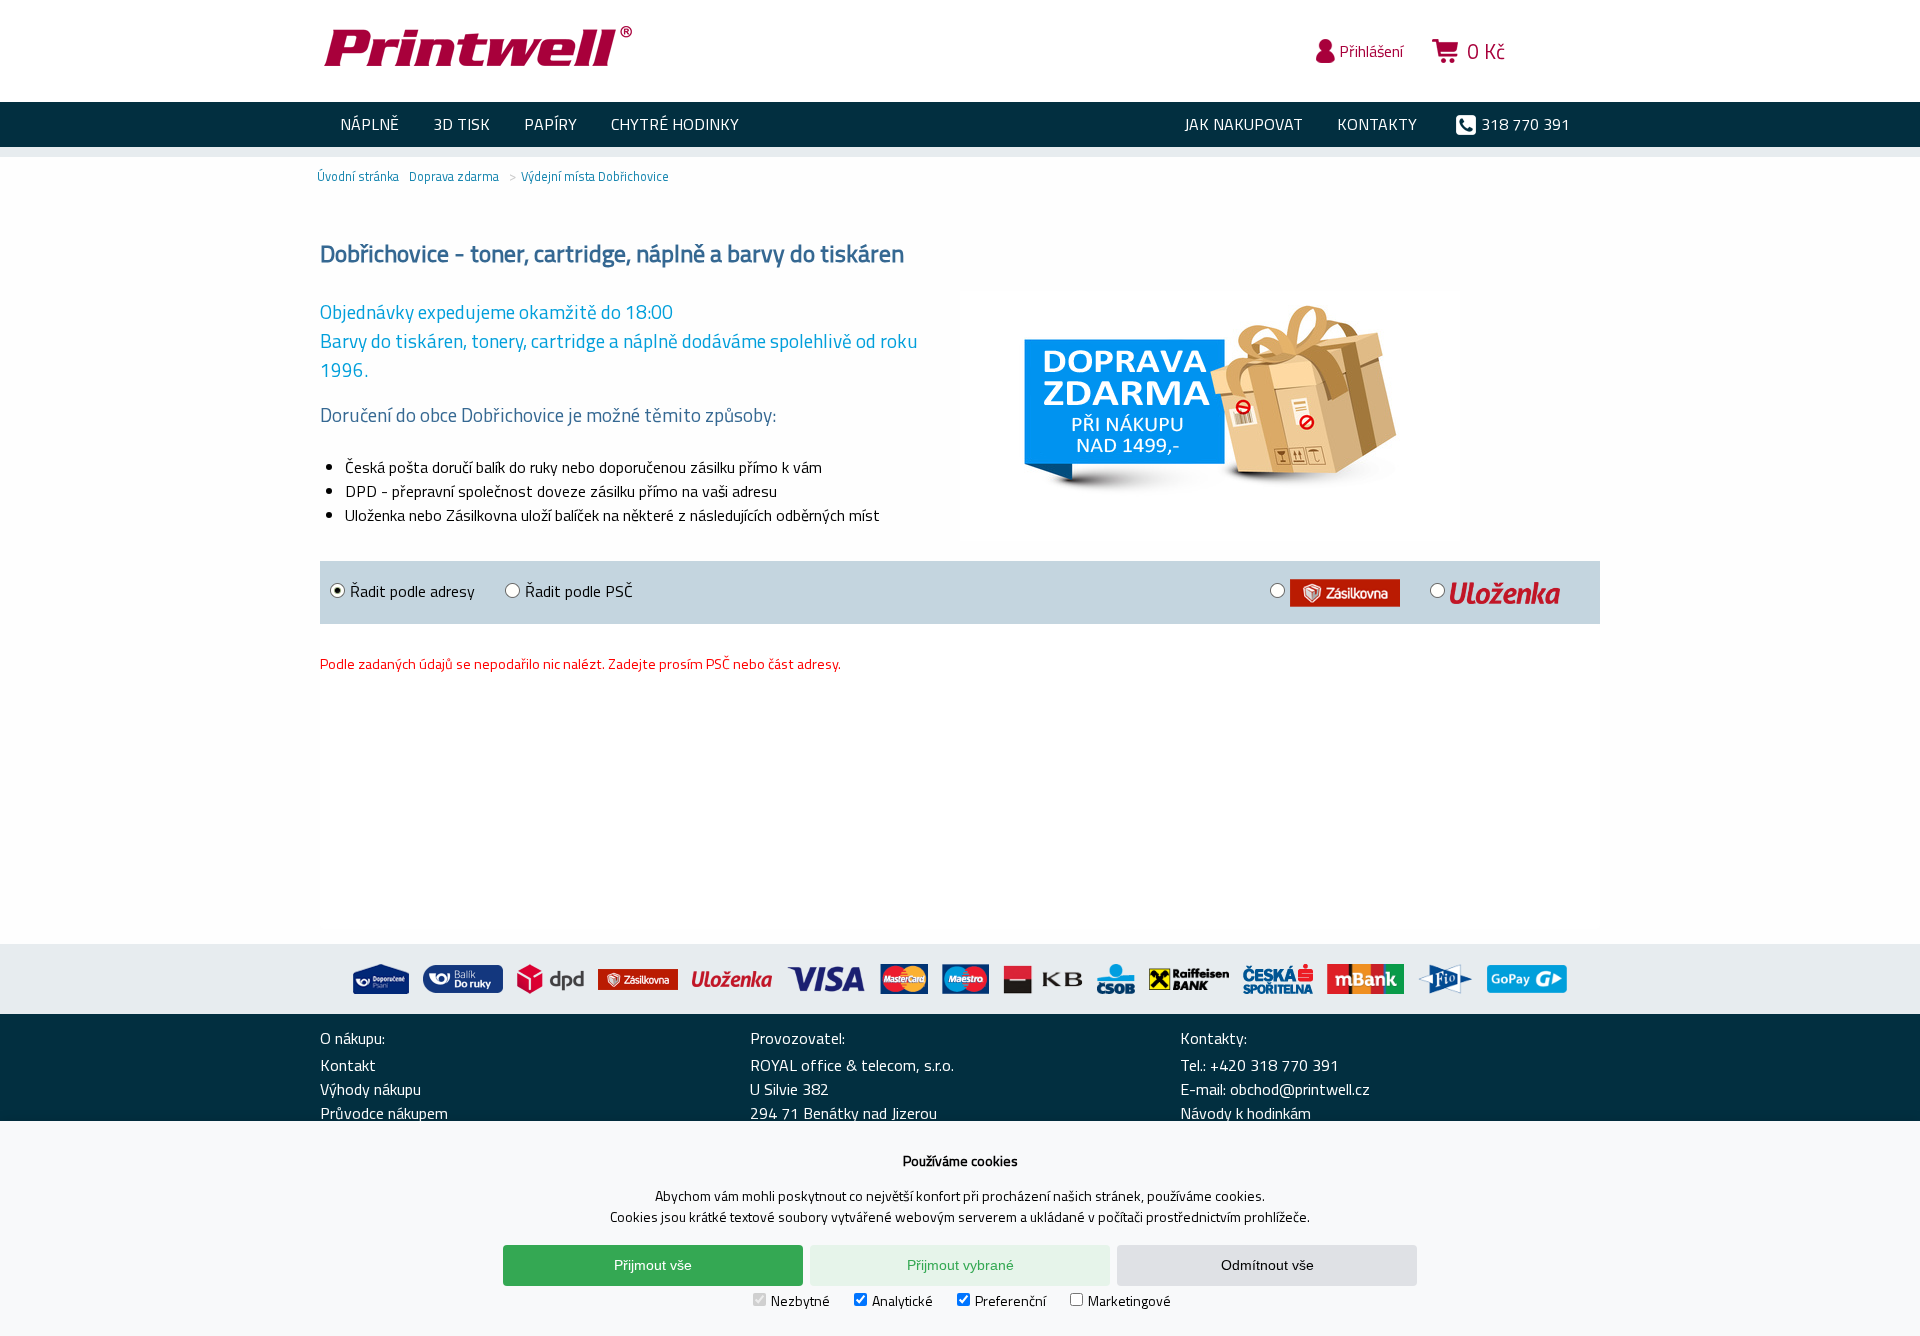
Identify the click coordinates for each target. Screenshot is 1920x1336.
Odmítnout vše (1267, 1265)
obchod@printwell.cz (1300, 1089)
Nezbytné (800, 1300)
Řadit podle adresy (412, 591)
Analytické (902, 1300)
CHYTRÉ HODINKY (675, 124)
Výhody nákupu (370, 1089)
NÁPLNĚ (369, 124)
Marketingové (1129, 1300)
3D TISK (461, 124)
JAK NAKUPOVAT (1243, 124)
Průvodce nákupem (384, 1113)
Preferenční (1010, 1300)
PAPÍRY (550, 124)
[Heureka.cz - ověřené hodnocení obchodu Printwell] (1562, 80)
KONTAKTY (1377, 124)
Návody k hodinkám (1245, 1113)
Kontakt (348, 1065)
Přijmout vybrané (960, 1265)
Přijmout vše (653, 1265)
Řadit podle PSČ (579, 591)
